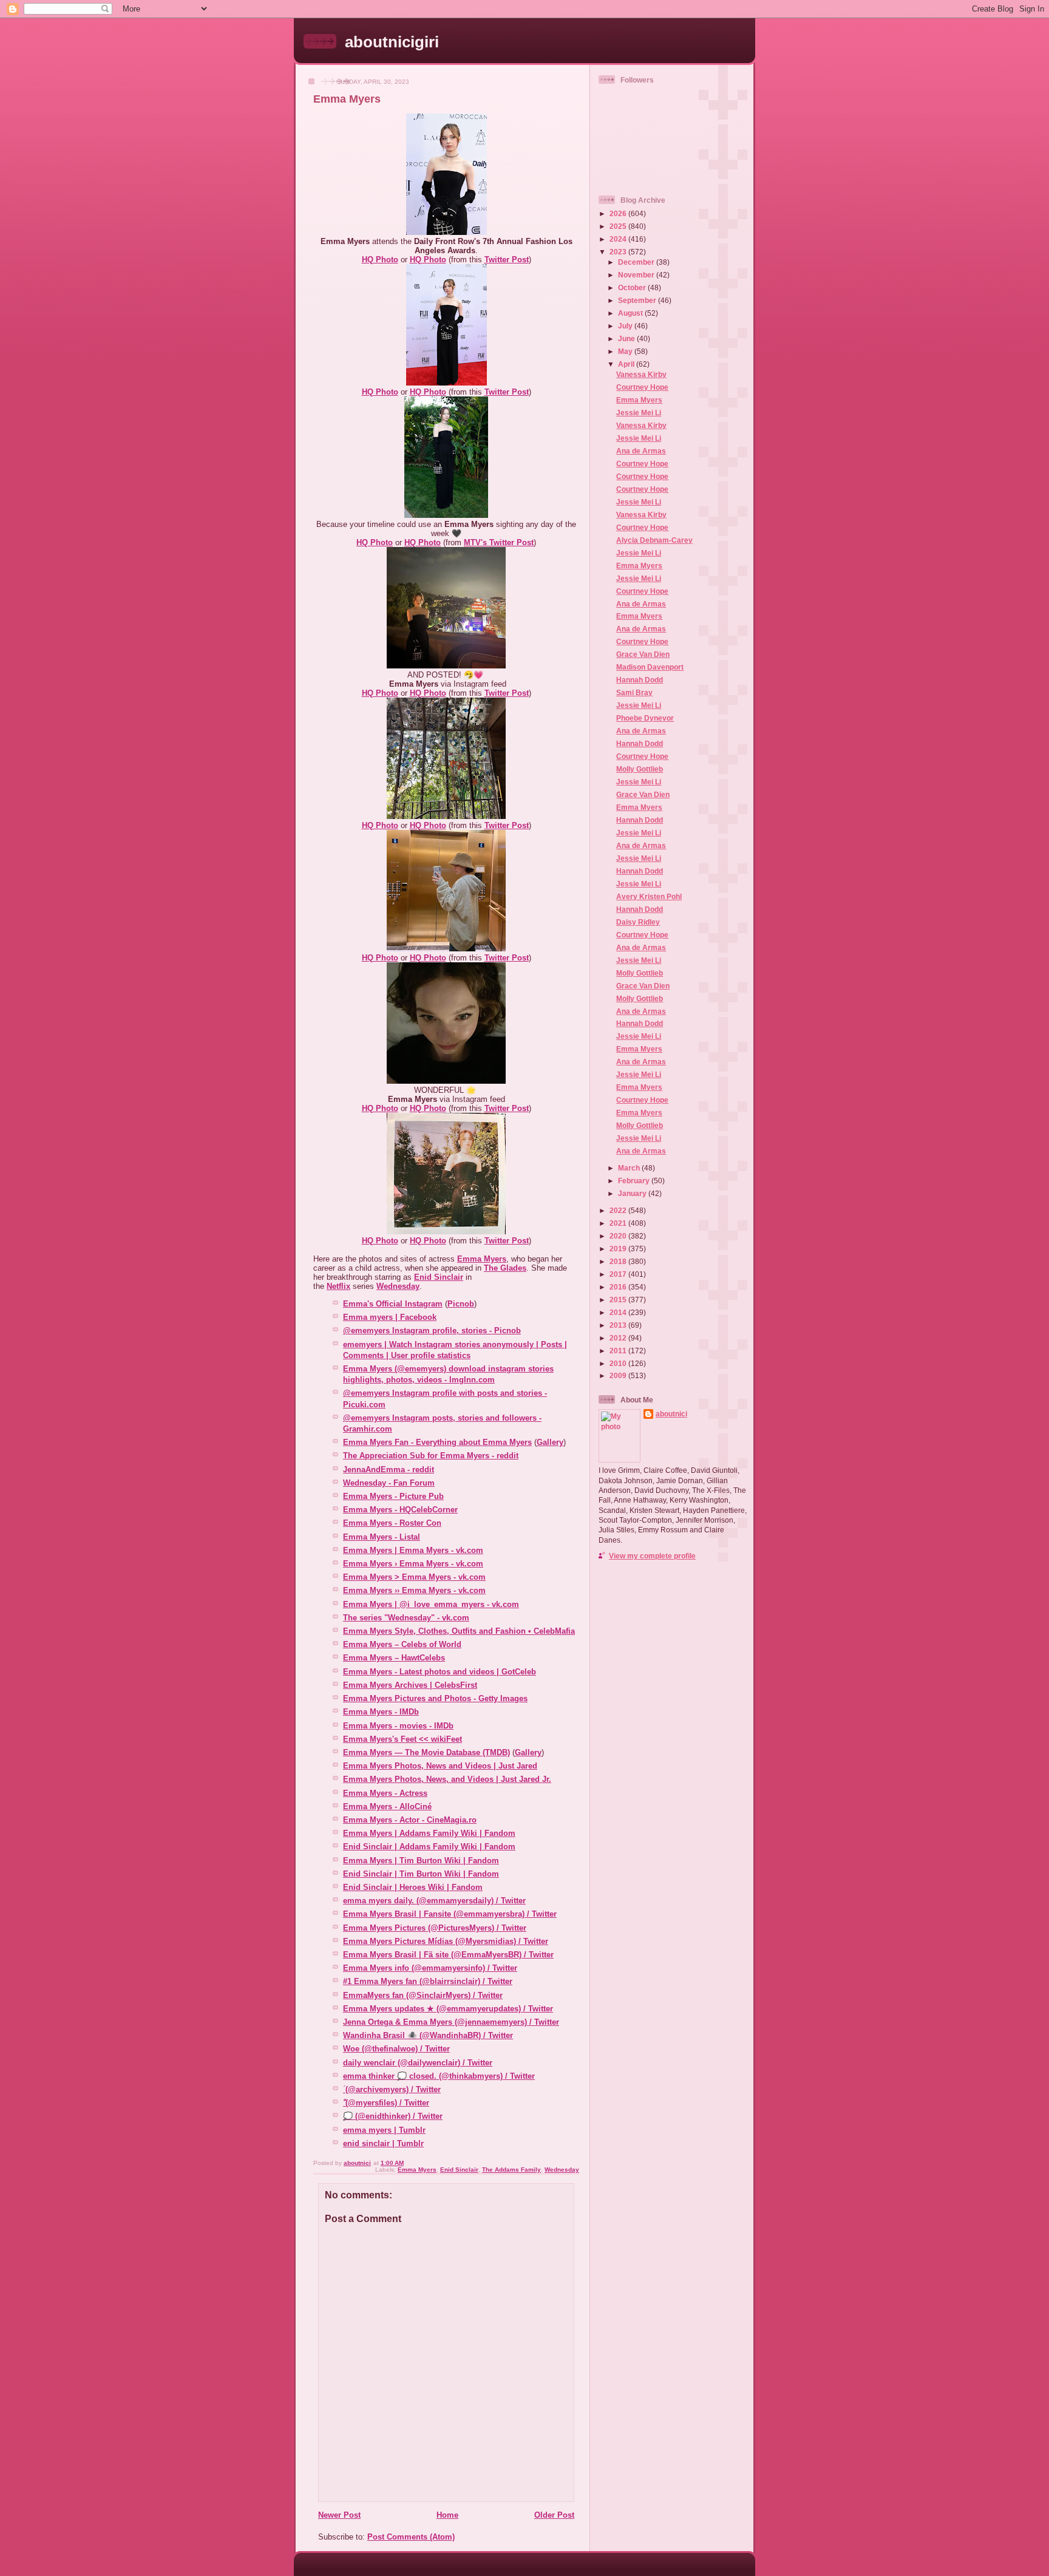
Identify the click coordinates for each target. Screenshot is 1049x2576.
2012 (619, 1338)
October (633, 287)
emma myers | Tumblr (384, 2130)
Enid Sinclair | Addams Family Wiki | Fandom (429, 1847)
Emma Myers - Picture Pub (393, 1496)
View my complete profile (652, 1556)
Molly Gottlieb (640, 769)
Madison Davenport (650, 667)
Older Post (554, 2515)
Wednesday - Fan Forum (389, 1483)
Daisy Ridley (638, 922)
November (637, 275)
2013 (619, 1325)
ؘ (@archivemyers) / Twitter (392, 2089)
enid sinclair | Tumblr (383, 2143)
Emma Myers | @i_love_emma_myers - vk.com (431, 1604)
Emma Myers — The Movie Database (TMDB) (426, 1752)
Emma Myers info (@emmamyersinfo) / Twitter (430, 1968)
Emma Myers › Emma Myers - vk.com (413, 1564)
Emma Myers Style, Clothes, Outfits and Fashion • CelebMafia (459, 1631)
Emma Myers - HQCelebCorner (400, 1510)
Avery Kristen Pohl (649, 896)
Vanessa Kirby (641, 374)
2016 (619, 1287)
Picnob (461, 1304)
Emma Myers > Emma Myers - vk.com (414, 1577)
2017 (619, 1274)
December (637, 262)
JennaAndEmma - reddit (389, 1470)
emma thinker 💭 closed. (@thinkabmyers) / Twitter (439, 2076)
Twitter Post (507, 260)
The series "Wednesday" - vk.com (406, 1618)
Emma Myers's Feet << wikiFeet (402, 1739)
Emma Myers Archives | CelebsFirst (410, 1685)
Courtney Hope (642, 387)
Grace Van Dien (643, 654)
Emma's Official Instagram (393, 1304)
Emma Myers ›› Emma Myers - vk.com (414, 1590)
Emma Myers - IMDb (381, 1712)
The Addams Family (511, 2170)
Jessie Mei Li (639, 413)
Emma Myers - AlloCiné (387, 1806)
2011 (619, 1351)
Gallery (550, 1442)
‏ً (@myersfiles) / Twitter (386, 2103)
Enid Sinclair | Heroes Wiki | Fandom (413, 1887)
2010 (619, 1363)
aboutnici (671, 1414)
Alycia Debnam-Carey (654, 540)
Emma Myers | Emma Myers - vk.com (413, 1550)
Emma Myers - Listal (382, 1537)
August (631, 313)
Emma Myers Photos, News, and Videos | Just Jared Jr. (447, 1779)
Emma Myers (482, 1259)
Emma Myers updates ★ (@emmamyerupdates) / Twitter (448, 2009)
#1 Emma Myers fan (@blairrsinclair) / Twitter (428, 1981)
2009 (619, 1375)
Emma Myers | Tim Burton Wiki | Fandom (421, 1861)
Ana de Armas (641, 451)
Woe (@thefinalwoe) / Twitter (396, 2049)
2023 (619, 252)
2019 (619, 1249)
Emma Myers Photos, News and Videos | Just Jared (440, 1766)
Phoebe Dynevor (645, 718)
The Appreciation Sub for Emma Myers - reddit (431, 1456)
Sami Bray (634, 692)
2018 (619, 1261)
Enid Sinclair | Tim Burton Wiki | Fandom (421, 1874)
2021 (619, 1223)
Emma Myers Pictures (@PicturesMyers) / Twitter (435, 1928)
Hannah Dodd (640, 680)
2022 (619, 1210)
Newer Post (339, 2515)
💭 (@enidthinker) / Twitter (393, 2116)
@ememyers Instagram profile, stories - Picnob (432, 1330)
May (626, 351)
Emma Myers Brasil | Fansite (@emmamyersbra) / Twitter (450, 1914)
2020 (619, 1236)
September (638, 300)
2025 (619, 226)
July (626, 326)
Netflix (338, 1286)
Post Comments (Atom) (411, 2537)
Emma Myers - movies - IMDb (398, 1726)
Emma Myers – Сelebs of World (402, 1644)
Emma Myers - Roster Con (392, 1523)
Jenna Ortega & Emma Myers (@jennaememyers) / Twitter (451, 2022)
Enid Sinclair (439, 1277)
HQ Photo (380, 260)
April (627, 364)
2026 (619, 213)
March (630, 1168)
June (627, 338)
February (635, 1181)
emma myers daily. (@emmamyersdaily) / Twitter (434, 1901)
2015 (619, 1300)
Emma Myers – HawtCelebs (394, 1658)
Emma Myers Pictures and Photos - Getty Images (435, 1698)
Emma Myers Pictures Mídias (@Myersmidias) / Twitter (446, 1941)
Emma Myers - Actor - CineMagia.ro (410, 1820)
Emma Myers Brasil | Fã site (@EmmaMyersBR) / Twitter (448, 1955)
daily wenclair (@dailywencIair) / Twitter (418, 2063)
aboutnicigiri (392, 42)
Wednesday (398, 1286)
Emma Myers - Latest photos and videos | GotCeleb (440, 1672)
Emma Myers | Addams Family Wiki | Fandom (429, 1833)
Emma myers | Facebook (390, 1317)
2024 (619, 239)
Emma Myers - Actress (385, 1793)
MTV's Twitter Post (499, 542)
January (633, 1193)
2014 (619, 1312)
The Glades (505, 1268)
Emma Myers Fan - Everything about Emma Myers (437, 1442)
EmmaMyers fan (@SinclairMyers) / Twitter (423, 1995)
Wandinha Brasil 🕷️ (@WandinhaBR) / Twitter (428, 2035)
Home (447, 2515)
